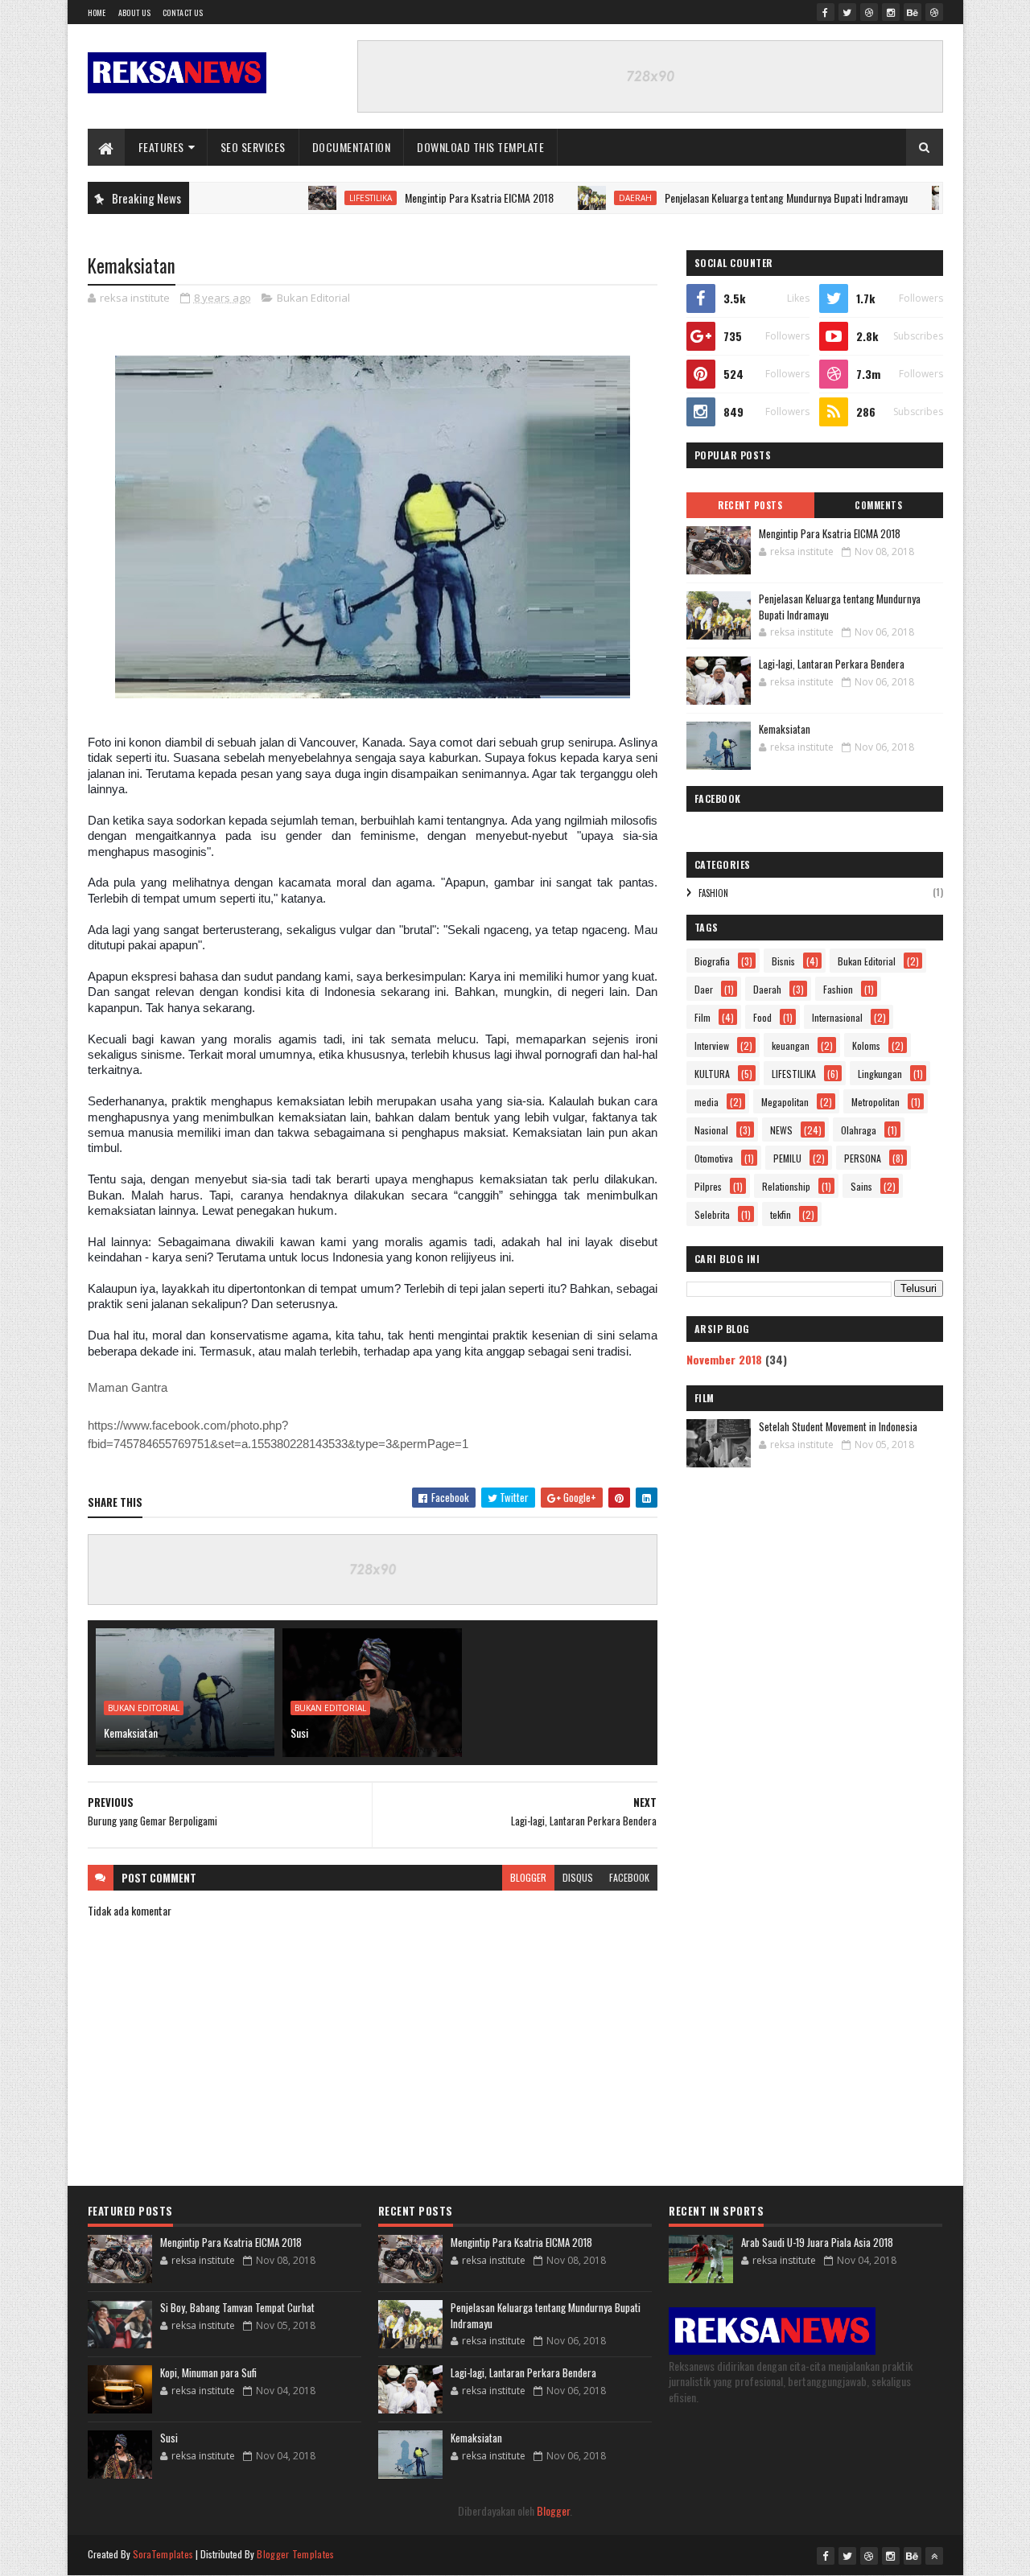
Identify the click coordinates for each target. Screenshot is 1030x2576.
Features (161, 147)
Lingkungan (880, 1074)
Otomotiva (714, 1158)
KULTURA (712, 1074)
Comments (878, 505)
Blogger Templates (295, 2554)
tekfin (781, 1214)
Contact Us (183, 12)
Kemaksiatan (131, 1732)
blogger (528, 1877)
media (707, 1102)
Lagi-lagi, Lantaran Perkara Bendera (832, 664)
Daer (704, 989)
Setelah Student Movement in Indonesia (838, 1426)
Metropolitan (875, 1102)
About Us (134, 12)
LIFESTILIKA (319, 198)
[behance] (913, 12)
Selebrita (712, 1214)
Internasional (837, 1017)
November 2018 (724, 1359)
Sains (861, 1186)
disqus (578, 1877)
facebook (629, 1877)
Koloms (866, 1045)
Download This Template (480, 147)
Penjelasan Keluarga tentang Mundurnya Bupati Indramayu (735, 198)
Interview (712, 1045)
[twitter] (847, 12)
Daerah (584, 198)
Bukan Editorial (313, 298)
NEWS (781, 1130)
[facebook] (826, 12)
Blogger (553, 2510)
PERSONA (863, 1158)
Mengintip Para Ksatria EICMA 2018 (428, 198)
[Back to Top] (934, 2556)
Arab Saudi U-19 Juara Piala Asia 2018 (817, 2242)
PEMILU (787, 1158)
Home (97, 12)
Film (702, 1017)
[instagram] (891, 12)
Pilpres (708, 1186)
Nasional (711, 1130)
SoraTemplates (163, 2554)
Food (762, 1017)
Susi (299, 1732)
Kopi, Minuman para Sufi (208, 2372)
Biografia (712, 961)
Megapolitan (785, 1102)
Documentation (352, 147)
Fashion (713, 893)
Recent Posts (750, 505)
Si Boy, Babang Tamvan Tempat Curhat (237, 2307)
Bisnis (783, 961)
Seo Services (253, 147)
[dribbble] (869, 12)
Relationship (786, 1186)
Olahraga (859, 1130)
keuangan (791, 1045)
